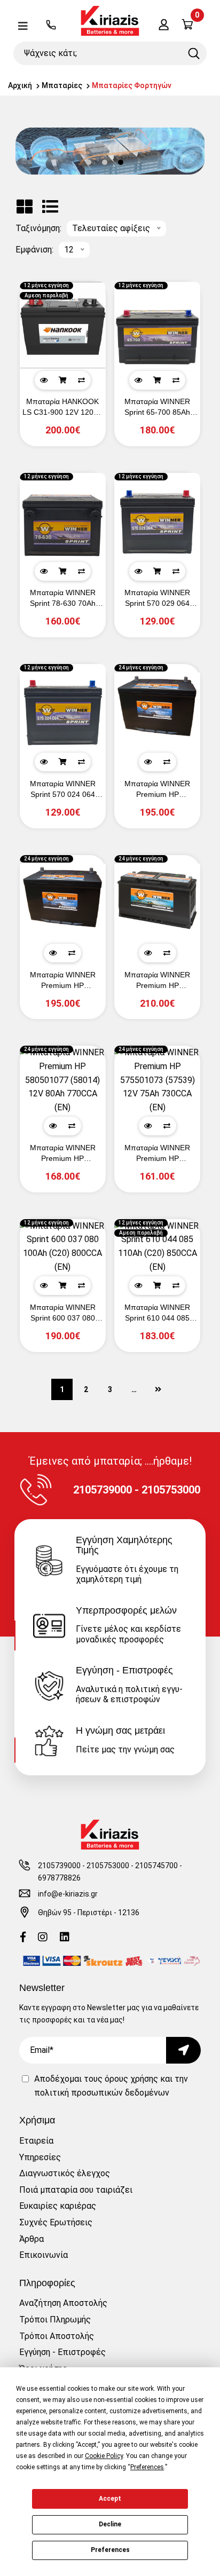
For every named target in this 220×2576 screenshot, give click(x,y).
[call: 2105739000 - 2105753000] (51, 26)
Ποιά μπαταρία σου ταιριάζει (76, 2190)
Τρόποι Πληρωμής (55, 2320)
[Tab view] (25, 207)
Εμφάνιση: (34, 250)
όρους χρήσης (131, 2079)
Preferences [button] (147, 2467)
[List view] (50, 207)
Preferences (110, 2550)
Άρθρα (32, 2239)
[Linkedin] (65, 1938)
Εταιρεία (36, 2141)
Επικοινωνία (44, 2255)
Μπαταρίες (62, 85)
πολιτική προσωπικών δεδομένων (102, 2093)
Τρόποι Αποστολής (57, 2336)
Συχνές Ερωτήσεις (56, 2222)
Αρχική (20, 85)
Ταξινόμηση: (38, 228)
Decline (110, 2524)
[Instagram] (43, 1938)
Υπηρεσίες (40, 2157)
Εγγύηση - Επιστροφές (62, 2352)
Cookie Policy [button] (104, 2456)
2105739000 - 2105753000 (84, 1866)
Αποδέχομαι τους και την (111, 2086)
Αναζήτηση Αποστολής (63, 2303)
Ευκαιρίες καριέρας (58, 2206)
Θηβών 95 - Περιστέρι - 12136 (89, 1913)
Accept (110, 2499)
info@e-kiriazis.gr (68, 1894)
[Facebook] (23, 1938)
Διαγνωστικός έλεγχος (65, 2173)
